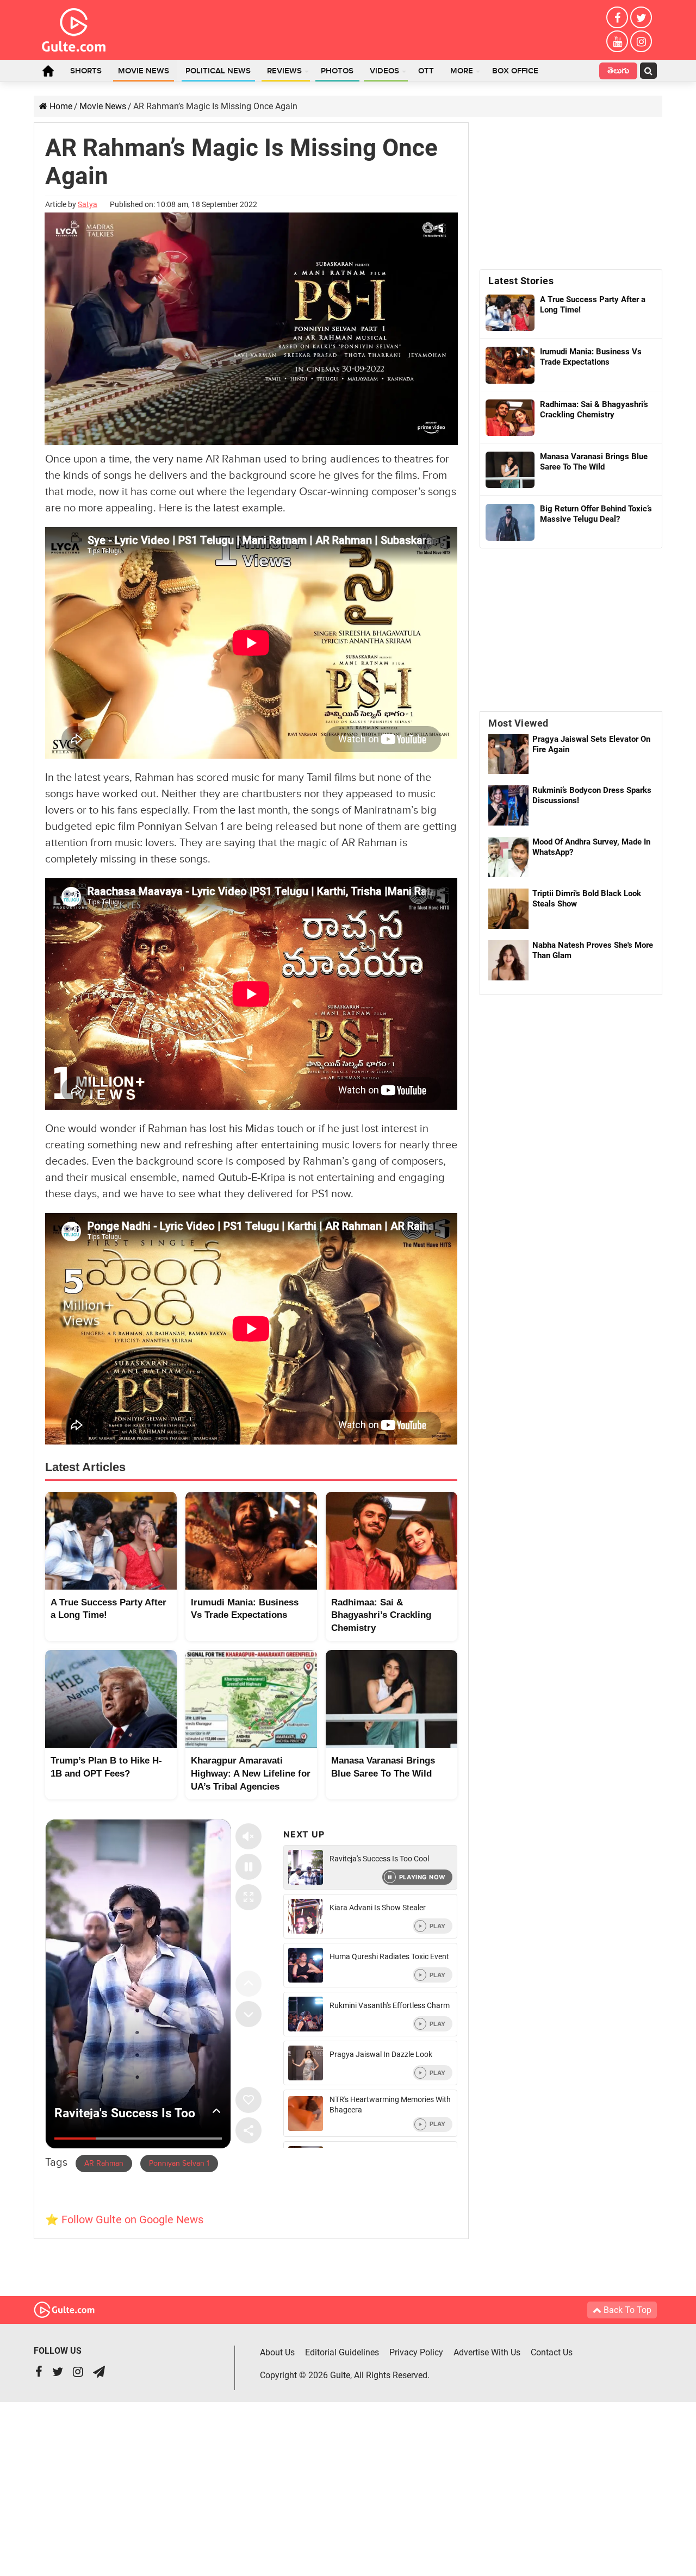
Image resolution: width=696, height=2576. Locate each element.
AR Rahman (104, 2164)
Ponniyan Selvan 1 (179, 2164)
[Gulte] (74, 28)
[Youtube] (617, 41)
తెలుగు (618, 72)
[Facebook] (617, 17)
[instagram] (641, 41)
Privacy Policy (416, 2352)
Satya (88, 204)
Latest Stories (521, 281)
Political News (218, 71)
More (462, 71)
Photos (337, 71)
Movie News (144, 71)
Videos (384, 71)
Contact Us (552, 2352)
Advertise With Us (487, 2352)
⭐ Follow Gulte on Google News (124, 2219)
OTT (426, 71)
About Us (277, 2352)
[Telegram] (99, 2373)
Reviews (284, 71)
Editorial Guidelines (342, 2352)
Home (48, 71)
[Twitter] (641, 17)
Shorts (86, 71)
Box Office (515, 71)
